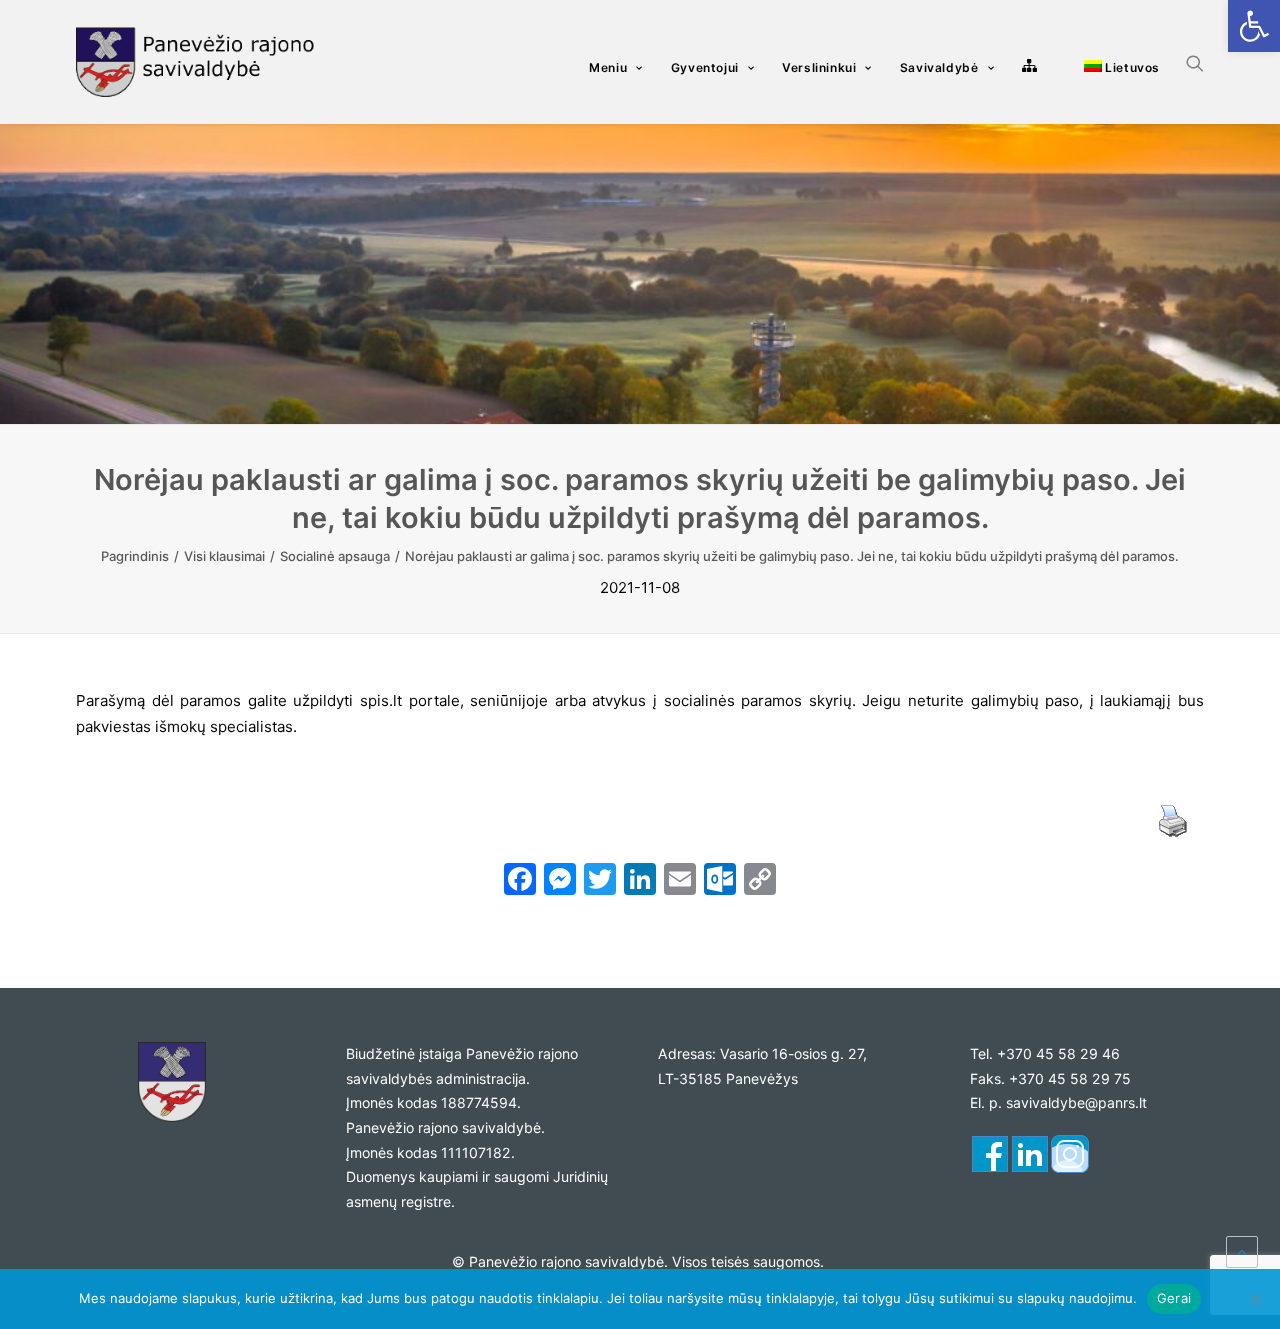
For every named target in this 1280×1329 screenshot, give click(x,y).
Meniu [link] (608, 67)
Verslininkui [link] (819, 67)
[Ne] (1255, 1299)
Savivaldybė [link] (939, 67)
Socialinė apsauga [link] (335, 556)
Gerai (1174, 1298)
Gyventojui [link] (705, 67)
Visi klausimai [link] (224, 556)
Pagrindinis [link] (135, 556)
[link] (1254, 26)
